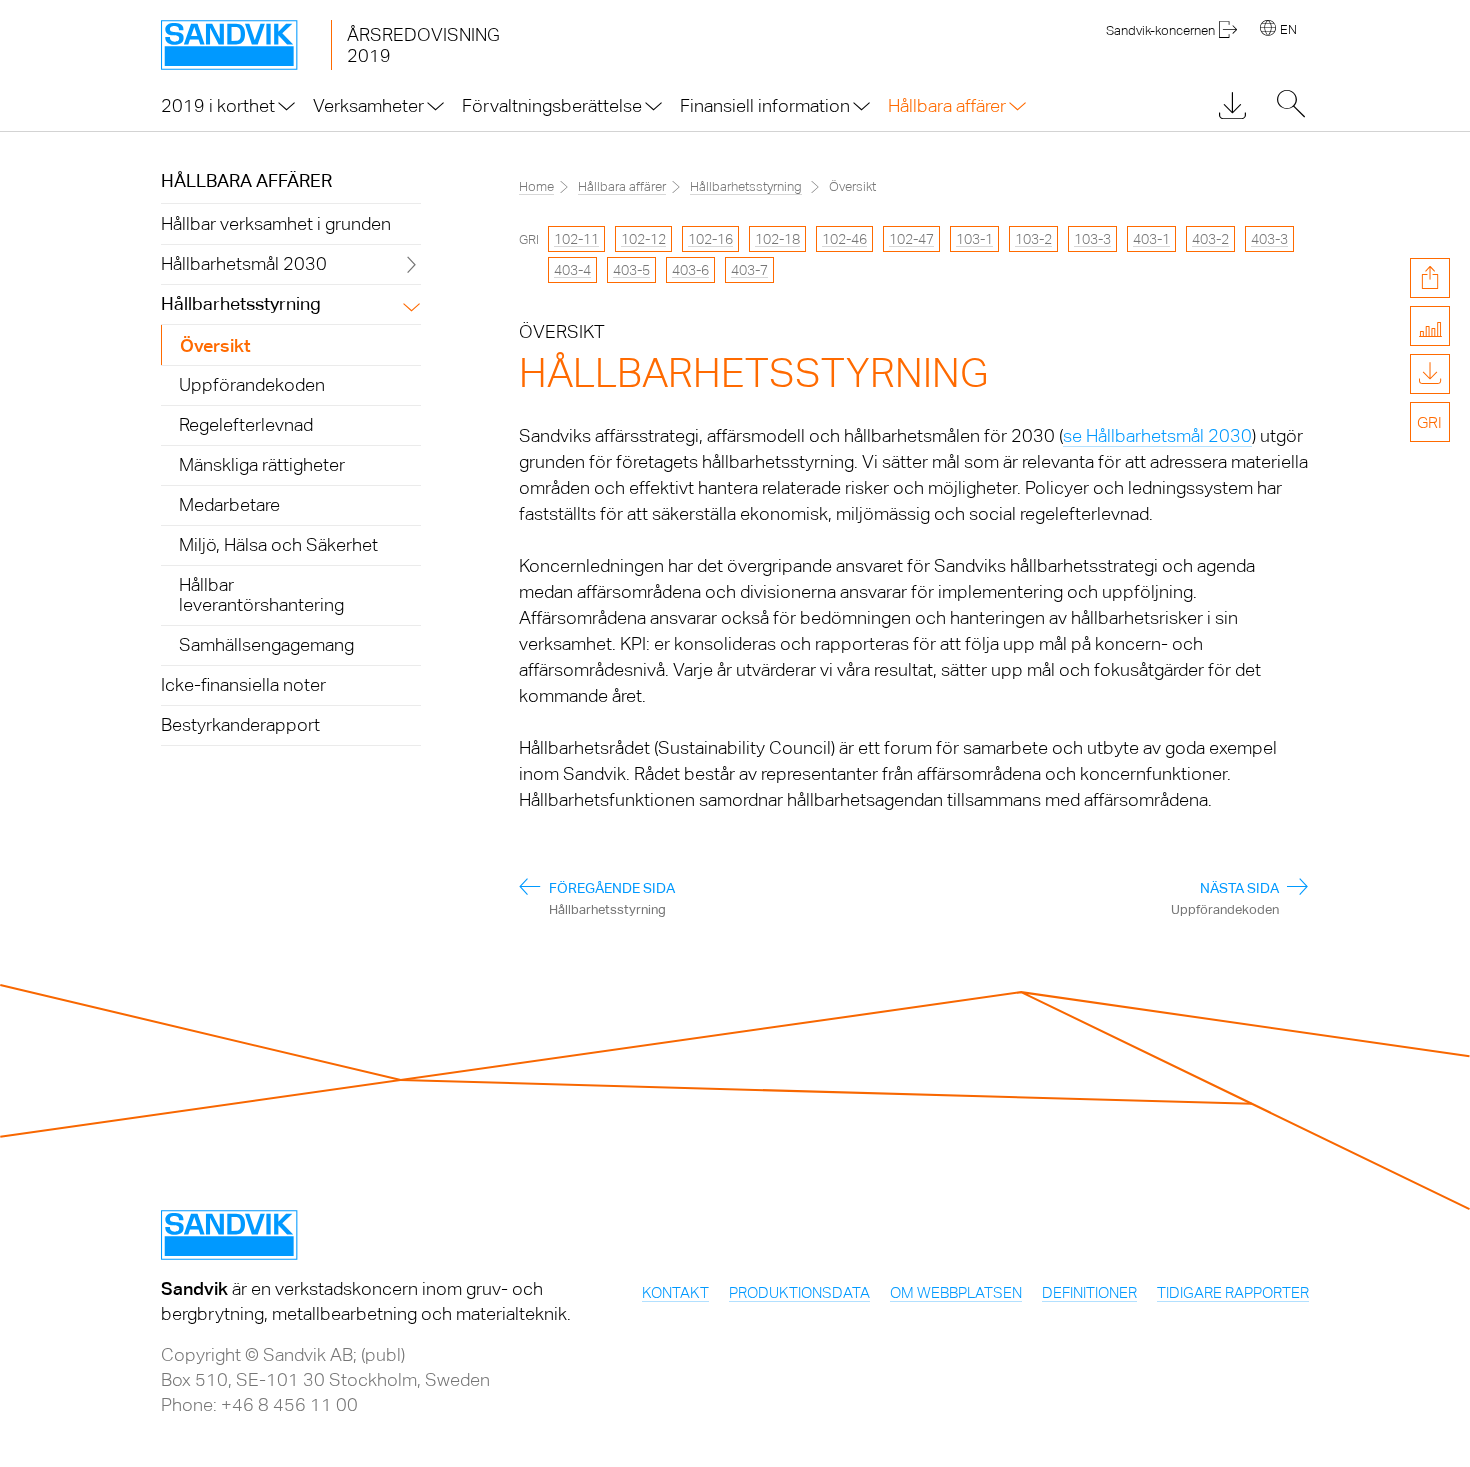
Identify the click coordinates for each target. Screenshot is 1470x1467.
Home (536, 186)
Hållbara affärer (246, 180)
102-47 (911, 239)
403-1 (1151, 239)
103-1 (974, 239)
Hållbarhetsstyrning (746, 186)
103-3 (1092, 239)
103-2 (1033, 239)
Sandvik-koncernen (1160, 30)
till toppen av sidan (1430, 523)
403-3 (1269, 239)
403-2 (1210, 239)
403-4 (572, 270)
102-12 (643, 239)
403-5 (631, 270)
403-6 (690, 270)
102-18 (777, 239)
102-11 (576, 239)
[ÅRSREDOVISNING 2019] (246, 45)
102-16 (710, 239)
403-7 (749, 270)
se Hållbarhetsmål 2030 (1157, 435)
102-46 (844, 239)
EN (1288, 29)
